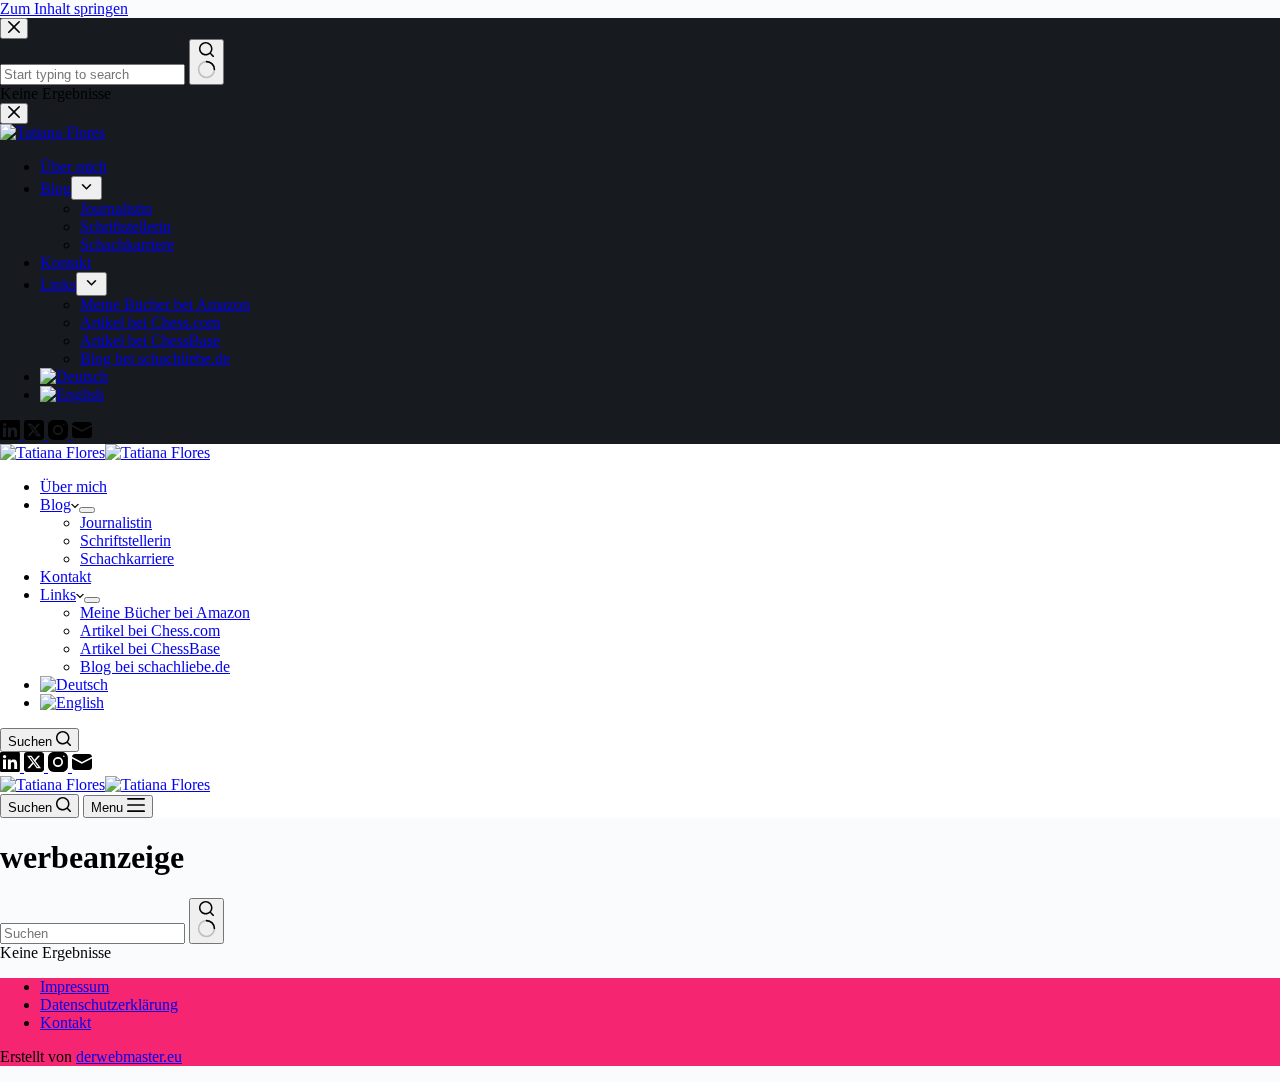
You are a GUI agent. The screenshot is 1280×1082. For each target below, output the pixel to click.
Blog (55, 504)
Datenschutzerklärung (109, 1004)
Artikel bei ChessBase (150, 648)
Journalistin (116, 522)
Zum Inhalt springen (64, 8)
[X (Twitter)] (36, 766)
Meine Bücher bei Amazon (165, 612)
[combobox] (92, 933)
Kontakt (65, 576)
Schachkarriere (127, 558)
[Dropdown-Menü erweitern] (87, 510)
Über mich (73, 486)
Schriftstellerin (125, 540)
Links (58, 594)
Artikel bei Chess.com (150, 630)
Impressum (74, 986)
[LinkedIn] (12, 766)
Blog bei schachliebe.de (155, 666)
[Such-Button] (206, 921)
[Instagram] (60, 766)
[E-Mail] (82, 766)
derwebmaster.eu (129, 1056)
